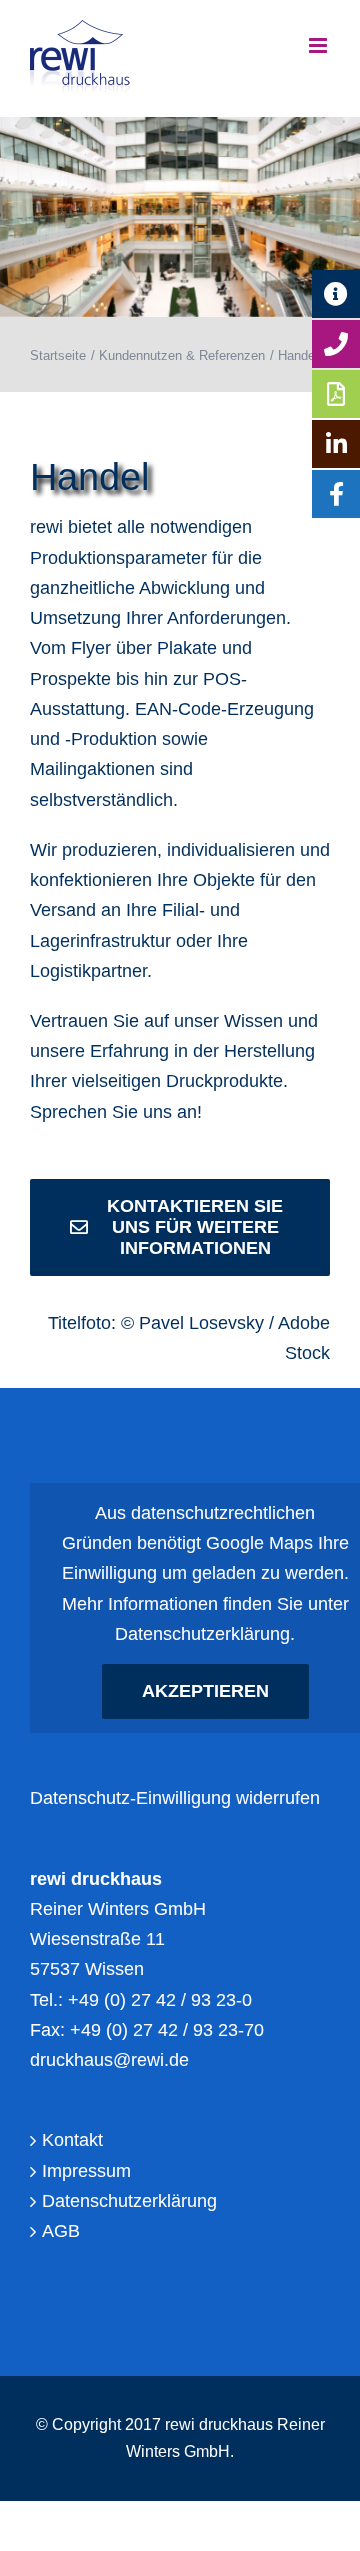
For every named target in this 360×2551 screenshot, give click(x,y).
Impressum (86, 2171)
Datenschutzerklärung (202, 1634)
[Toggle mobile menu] (319, 45)
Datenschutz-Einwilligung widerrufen (175, 1798)
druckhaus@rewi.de (109, 2060)
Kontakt (72, 2140)
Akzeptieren (205, 1691)
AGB (61, 2231)
